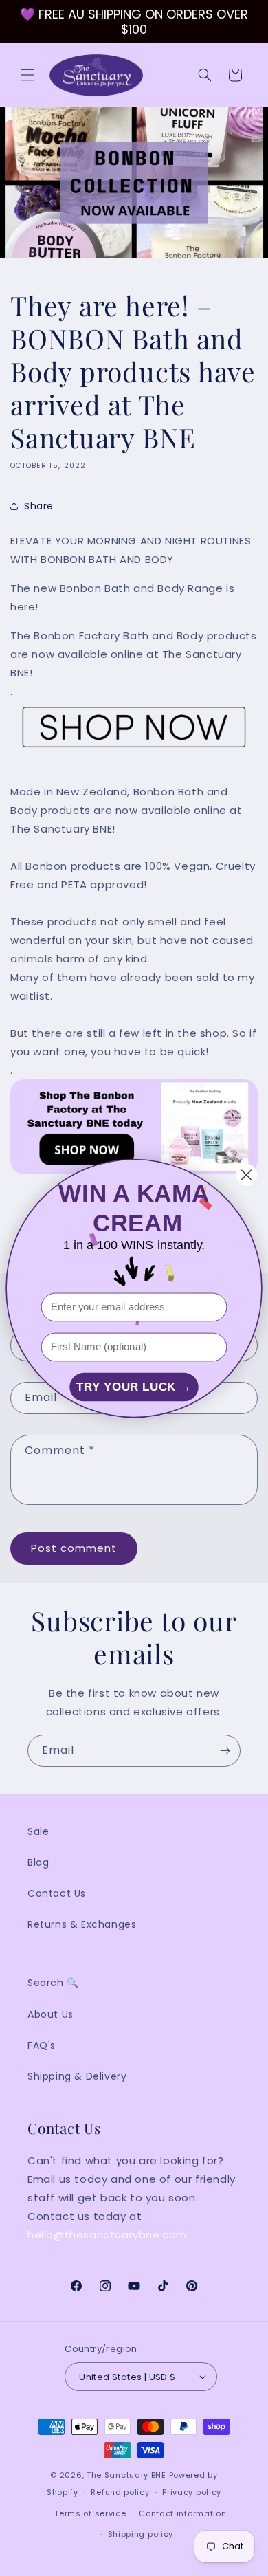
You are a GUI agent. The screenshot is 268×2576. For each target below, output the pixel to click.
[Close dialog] (246, 1175)
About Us (51, 2014)
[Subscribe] (225, 1751)
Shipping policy (141, 2534)
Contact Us (57, 1893)
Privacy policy (192, 2492)
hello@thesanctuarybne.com (107, 2235)
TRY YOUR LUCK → (134, 1387)
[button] (27, 75)
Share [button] (39, 506)
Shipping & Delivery (77, 2076)
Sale (38, 1831)
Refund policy (120, 2492)
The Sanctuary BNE (126, 2475)
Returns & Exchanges (82, 1924)
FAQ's (42, 2045)
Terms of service (90, 2513)
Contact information (182, 2513)
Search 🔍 (53, 1983)
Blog (38, 1862)
